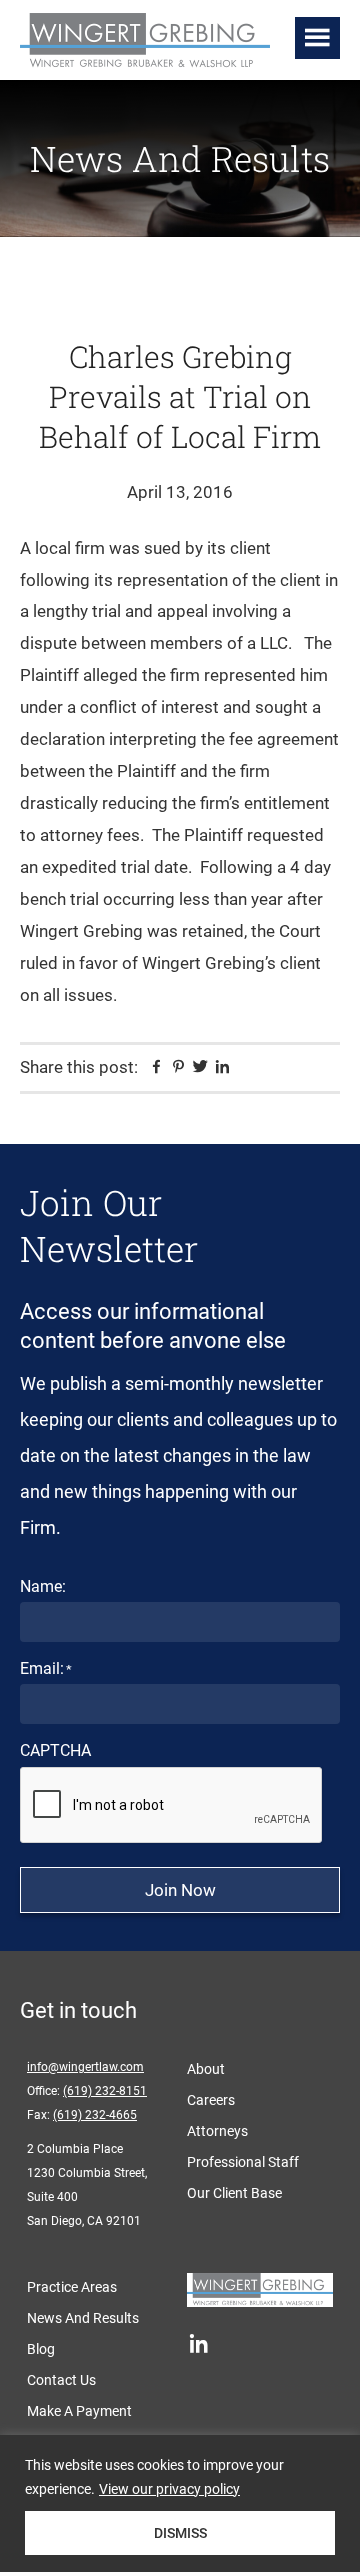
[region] (180, 2503)
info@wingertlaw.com (85, 2067)
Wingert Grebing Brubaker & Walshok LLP (150, 41)
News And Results (83, 2318)
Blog (41, 2349)
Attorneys (217, 2131)
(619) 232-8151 (105, 2091)
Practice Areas (72, 2287)
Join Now (180, 1890)
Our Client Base (234, 2193)
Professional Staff (243, 2162)
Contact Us (61, 2380)
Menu (317, 38)
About (206, 2069)
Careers (211, 2100)
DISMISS (180, 2533)
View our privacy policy (169, 2489)
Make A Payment (79, 2411)
